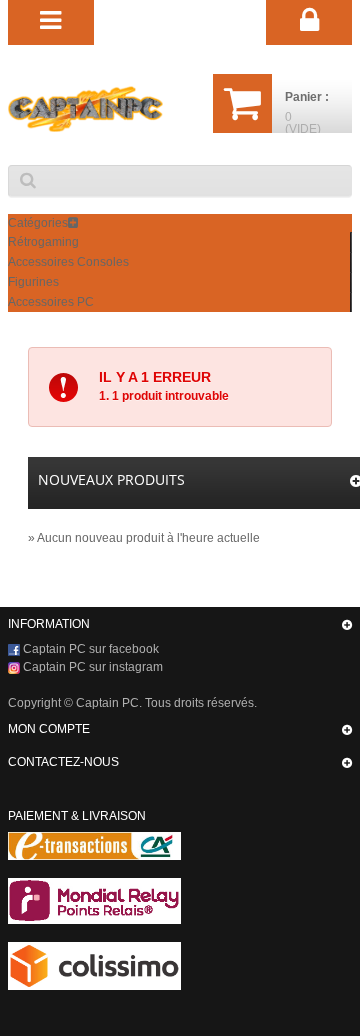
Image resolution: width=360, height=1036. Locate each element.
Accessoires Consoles (68, 262)
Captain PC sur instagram (91, 667)
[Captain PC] (85, 109)
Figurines (33, 282)
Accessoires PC (51, 302)
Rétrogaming (43, 242)
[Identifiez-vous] (309, 21)
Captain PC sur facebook (89, 649)
